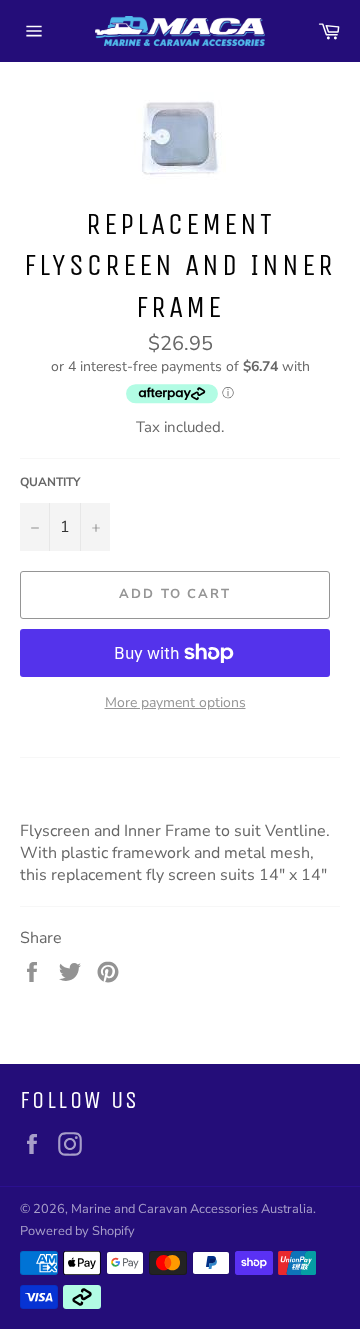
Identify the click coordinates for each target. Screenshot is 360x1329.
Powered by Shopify (77, 1231)
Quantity (50, 482)
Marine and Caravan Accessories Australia (192, 1209)
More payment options (175, 702)
